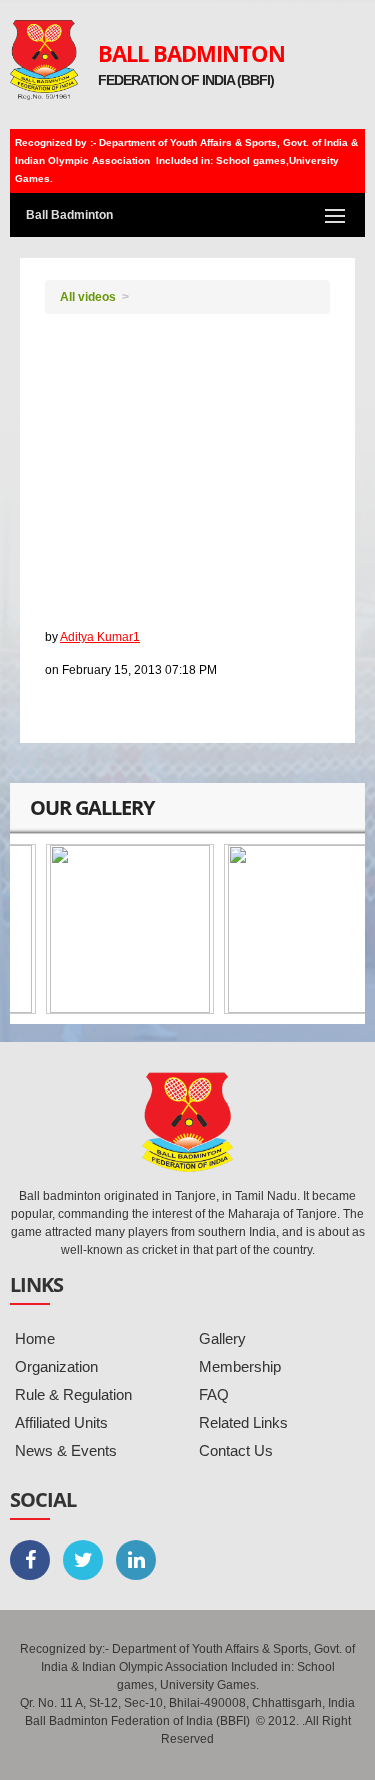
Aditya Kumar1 (100, 637)
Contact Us (236, 1450)
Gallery (222, 1338)
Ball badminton (101, 592)
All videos (88, 297)
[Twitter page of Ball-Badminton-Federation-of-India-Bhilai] (83, 1560)
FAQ (214, 1394)
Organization (56, 1366)
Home (35, 1338)
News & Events (66, 1450)
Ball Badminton (191, 53)
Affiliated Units (61, 1422)
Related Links (243, 1422)
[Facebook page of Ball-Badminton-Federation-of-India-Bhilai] (30, 1560)
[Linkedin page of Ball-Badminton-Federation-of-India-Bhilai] (136, 1560)
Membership (240, 1366)
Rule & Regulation (73, 1394)
